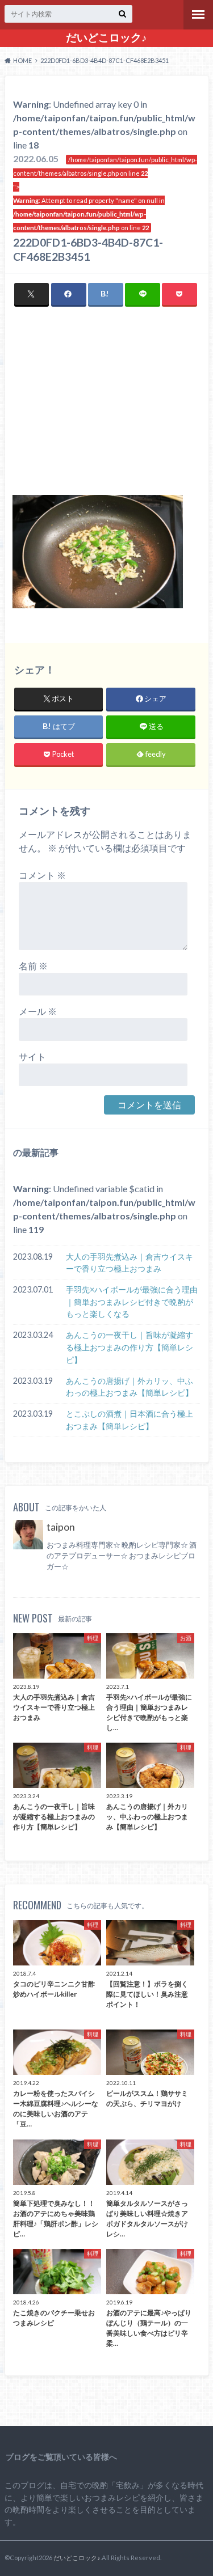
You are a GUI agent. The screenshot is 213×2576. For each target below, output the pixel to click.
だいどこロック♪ (106, 37)
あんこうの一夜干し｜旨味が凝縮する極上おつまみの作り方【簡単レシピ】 (130, 1347)
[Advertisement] (106, 408)
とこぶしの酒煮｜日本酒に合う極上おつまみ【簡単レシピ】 (130, 1420)
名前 (33, 966)
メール (38, 1011)
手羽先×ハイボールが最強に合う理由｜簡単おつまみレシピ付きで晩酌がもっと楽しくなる (132, 1302)
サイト (32, 1056)
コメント (42, 875)
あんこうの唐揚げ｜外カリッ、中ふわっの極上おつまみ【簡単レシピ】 (130, 1387)
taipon (61, 1527)
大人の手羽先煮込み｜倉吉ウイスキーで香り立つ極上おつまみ (130, 1263)
